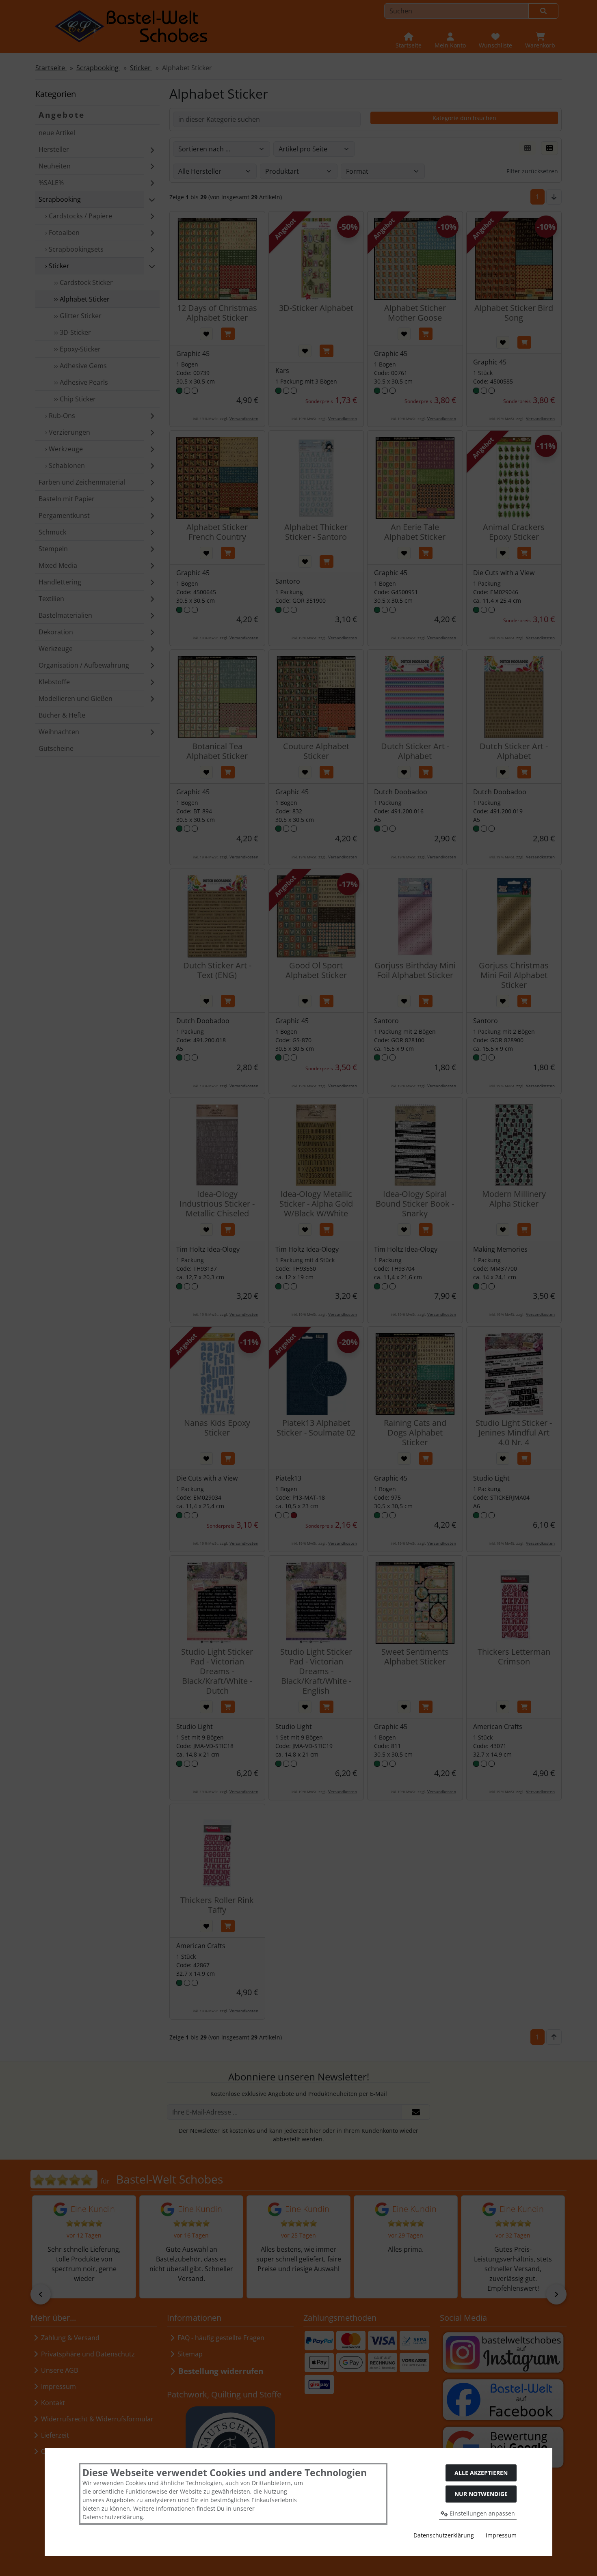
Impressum (501, 2535)
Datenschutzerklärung (444, 2535)
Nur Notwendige (481, 2494)
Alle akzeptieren (481, 2473)
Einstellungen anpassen (481, 2513)
